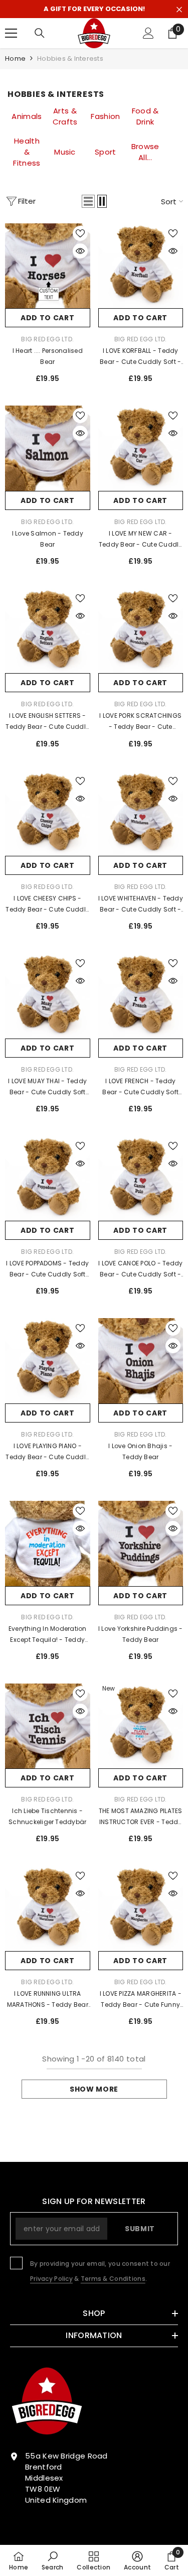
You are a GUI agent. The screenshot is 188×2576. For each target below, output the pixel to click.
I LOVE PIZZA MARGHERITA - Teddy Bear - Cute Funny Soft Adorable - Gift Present (141, 2000)
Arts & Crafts (65, 116)
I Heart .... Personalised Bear (48, 356)
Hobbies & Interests (70, 58)
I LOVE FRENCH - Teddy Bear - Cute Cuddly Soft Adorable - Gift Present (140, 1087)
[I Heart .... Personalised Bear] (48, 266)
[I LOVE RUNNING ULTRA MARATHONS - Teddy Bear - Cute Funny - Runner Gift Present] (48, 1908)
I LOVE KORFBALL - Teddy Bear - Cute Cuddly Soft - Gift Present (140, 357)
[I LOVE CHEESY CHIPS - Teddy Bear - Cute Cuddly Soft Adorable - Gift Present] (48, 814)
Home (15, 58)
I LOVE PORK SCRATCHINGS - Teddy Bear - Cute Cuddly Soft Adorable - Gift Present (140, 722)
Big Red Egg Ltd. (47, 339)
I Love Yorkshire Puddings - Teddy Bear (140, 1634)
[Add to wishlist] (80, 233)
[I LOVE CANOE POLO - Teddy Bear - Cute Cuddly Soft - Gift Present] (141, 1179)
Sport (106, 152)
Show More (94, 2089)
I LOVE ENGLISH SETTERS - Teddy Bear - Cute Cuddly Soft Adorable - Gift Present (47, 722)
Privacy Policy (51, 2279)
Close (179, 10)
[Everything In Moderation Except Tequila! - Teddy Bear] (48, 1543)
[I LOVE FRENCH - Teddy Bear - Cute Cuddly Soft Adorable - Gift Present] (141, 996)
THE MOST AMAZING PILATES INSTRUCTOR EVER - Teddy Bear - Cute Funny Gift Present (141, 1817)
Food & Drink (145, 116)
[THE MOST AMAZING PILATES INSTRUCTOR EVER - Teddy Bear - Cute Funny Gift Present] (141, 1726)
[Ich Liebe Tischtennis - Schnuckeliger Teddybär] (48, 1726)
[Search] (40, 33)
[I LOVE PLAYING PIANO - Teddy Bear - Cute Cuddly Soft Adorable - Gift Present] (48, 1361)
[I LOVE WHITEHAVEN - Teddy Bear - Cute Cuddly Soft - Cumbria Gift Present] (141, 814)
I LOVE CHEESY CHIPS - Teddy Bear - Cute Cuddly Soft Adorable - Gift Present (47, 905)
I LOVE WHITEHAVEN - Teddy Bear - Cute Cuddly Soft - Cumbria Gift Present (141, 905)
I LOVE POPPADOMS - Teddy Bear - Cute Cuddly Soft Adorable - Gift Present (47, 1269)
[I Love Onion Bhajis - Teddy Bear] (141, 1361)
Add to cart (48, 318)
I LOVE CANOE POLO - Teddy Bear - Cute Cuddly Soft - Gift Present (140, 1269)
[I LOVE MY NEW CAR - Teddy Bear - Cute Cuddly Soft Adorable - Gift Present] (141, 448)
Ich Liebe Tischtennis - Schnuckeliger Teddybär (47, 1816)
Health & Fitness (27, 152)
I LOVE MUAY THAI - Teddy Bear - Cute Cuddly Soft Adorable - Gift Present (47, 1087)
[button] (88, 201)
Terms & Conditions (113, 2279)
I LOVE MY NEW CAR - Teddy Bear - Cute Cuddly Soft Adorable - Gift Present (141, 540)
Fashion (105, 116)
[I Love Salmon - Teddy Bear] (48, 448)
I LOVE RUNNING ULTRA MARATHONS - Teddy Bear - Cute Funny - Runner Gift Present (47, 2000)
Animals (27, 116)
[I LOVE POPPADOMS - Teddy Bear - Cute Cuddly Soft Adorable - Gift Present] (48, 1179)
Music (65, 152)
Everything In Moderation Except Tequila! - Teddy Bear (48, 1635)
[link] (53, 2560)
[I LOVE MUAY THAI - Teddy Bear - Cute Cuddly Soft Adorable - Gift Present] (48, 996)
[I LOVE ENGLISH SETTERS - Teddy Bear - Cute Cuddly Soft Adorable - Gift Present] (48, 631)
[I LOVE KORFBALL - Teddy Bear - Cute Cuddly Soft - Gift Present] (141, 266)
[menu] (11, 33)
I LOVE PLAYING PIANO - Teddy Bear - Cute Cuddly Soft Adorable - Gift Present (47, 1452)
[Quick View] (80, 251)
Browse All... (145, 152)
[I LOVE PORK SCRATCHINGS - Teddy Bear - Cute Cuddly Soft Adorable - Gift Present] (141, 631)
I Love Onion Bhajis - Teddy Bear (140, 1451)
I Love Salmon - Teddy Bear (48, 539)
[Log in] (148, 33)
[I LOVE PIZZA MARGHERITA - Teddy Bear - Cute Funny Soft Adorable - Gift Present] (141, 1908)
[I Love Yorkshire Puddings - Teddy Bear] (141, 1543)
